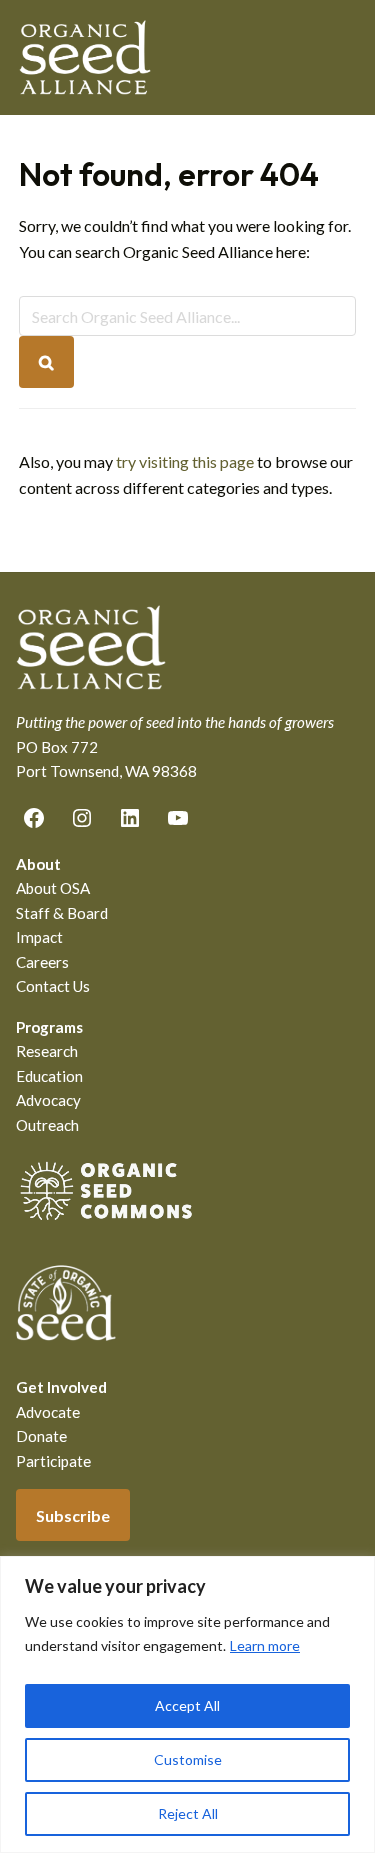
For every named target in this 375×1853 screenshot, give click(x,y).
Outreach (47, 1125)
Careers (42, 962)
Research (47, 1051)
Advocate (48, 1412)
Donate (41, 1436)
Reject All (188, 1813)
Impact (39, 937)
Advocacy (48, 1100)
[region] (187, 1704)
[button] (343, 57)
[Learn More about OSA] (106, 1224)
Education (49, 1076)
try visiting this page (185, 461)
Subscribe (73, 1515)
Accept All (187, 1705)
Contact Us (53, 986)
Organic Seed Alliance (85, 57)
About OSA (53, 888)
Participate (53, 1461)
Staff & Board (62, 913)
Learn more (265, 1645)
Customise (188, 1759)
